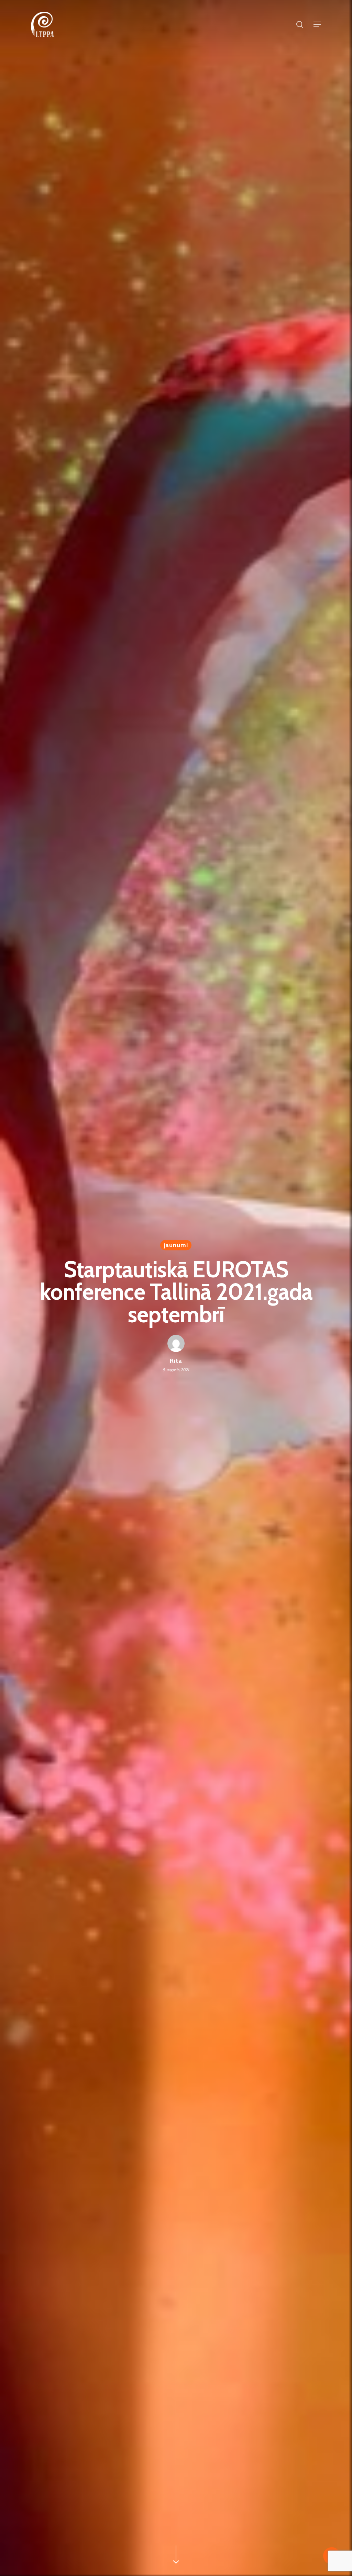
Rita (176, 1361)
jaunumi (176, 1245)
